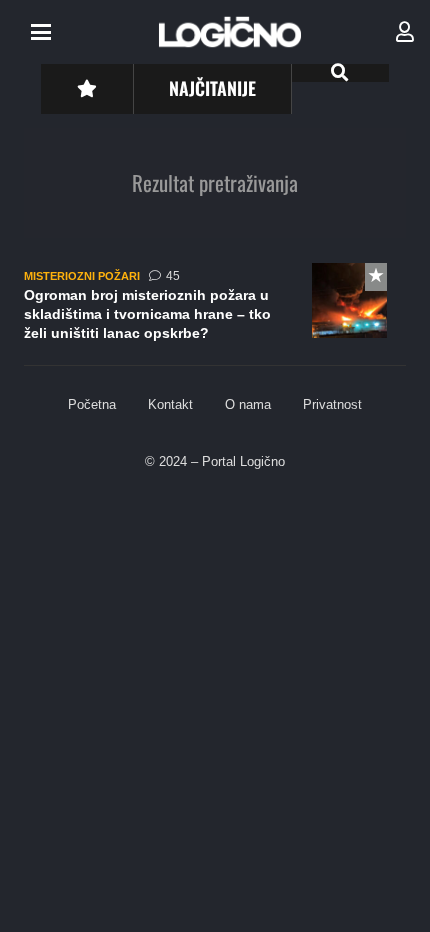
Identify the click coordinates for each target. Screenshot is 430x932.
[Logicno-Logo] (230, 32)
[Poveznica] (405, 32)
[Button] (86, 88)
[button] (41, 32)
